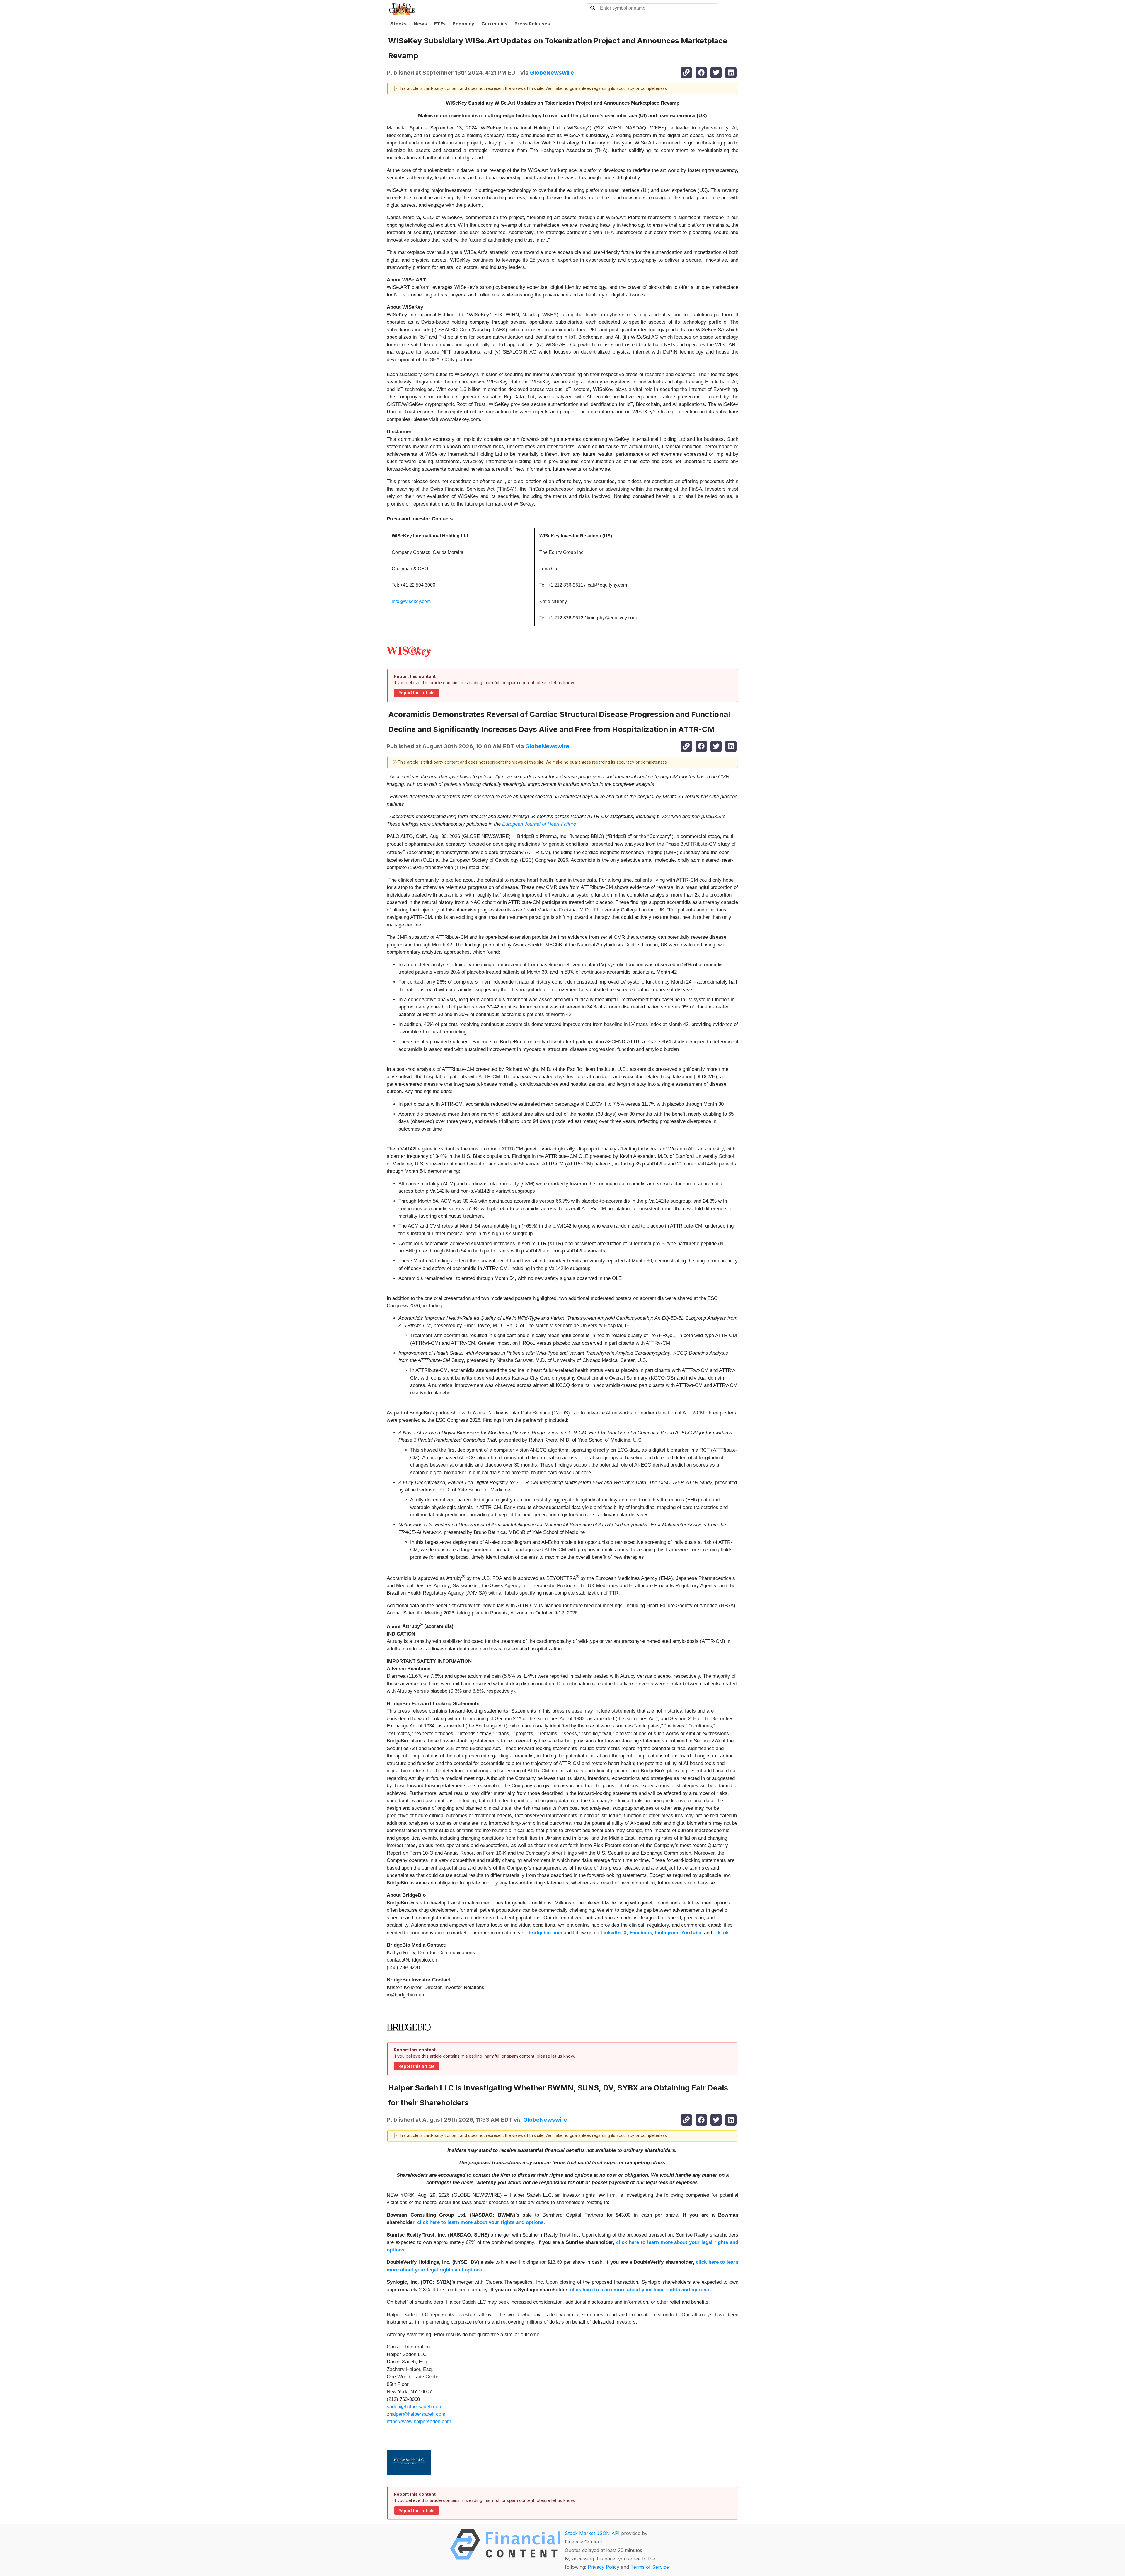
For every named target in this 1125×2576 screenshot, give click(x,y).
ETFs (440, 24)
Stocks (398, 24)
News (420, 24)
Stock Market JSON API (592, 2533)
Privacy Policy (604, 2567)
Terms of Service (650, 2567)
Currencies (494, 24)
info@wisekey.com (411, 601)
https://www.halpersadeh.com (419, 2421)
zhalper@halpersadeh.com (416, 2414)
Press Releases (532, 24)
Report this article (417, 693)
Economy (463, 24)
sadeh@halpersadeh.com (415, 2407)
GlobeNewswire (552, 73)
